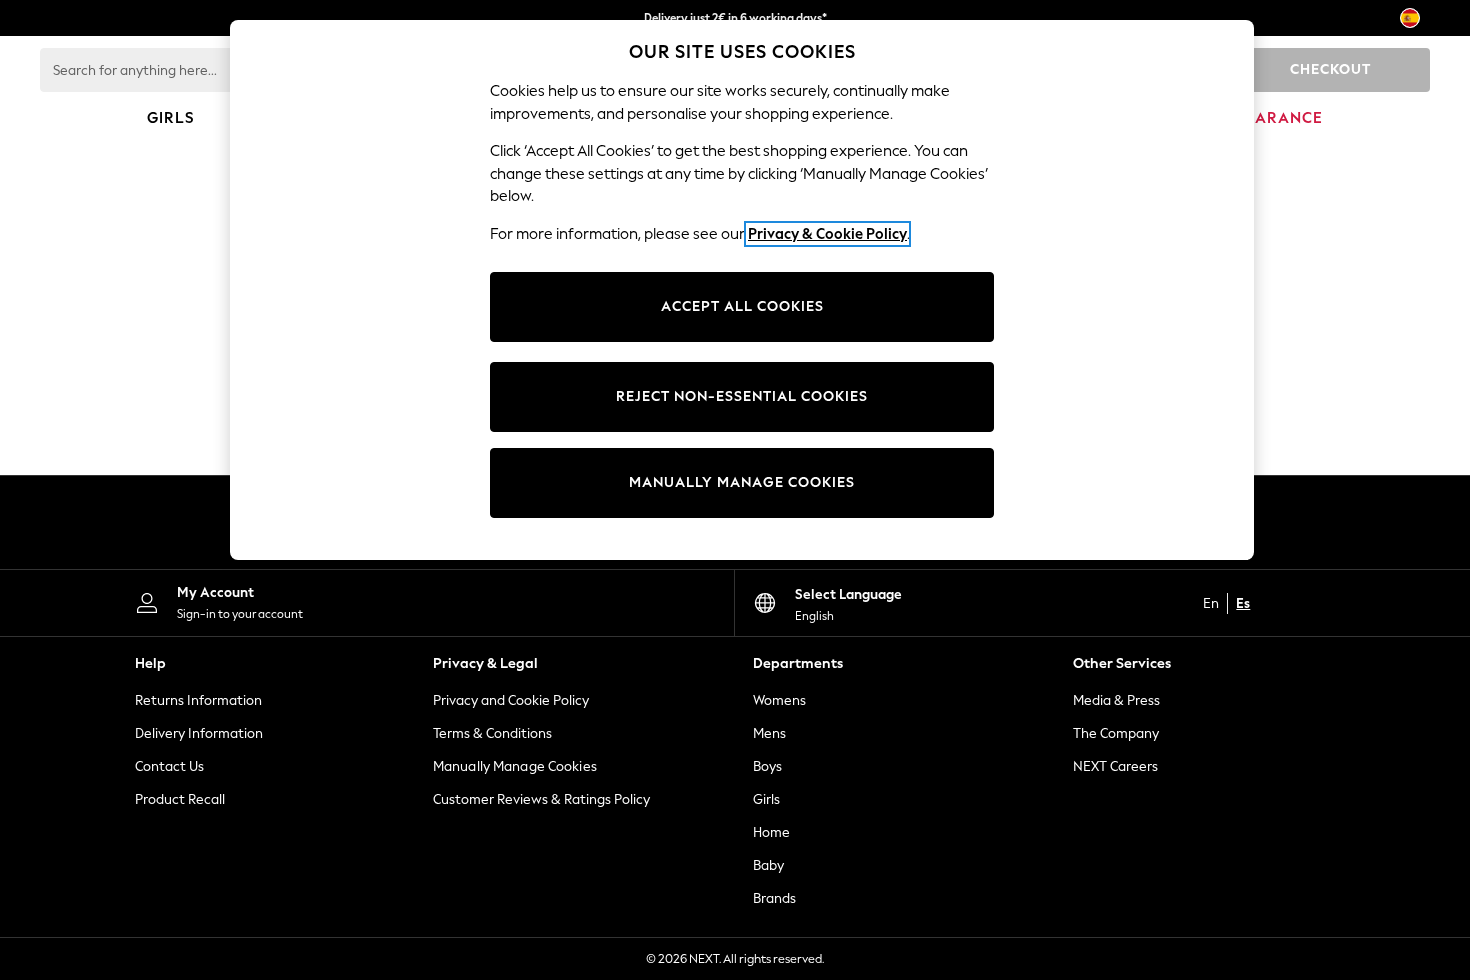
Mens (769, 733)
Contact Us (169, 766)
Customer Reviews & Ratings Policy (541, 799)
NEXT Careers (1115, 766)
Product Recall (180, 799)
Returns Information (198, 700)
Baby (768, 865)
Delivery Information (199, 733)
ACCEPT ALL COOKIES (742, 306)
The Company (1116, 733)
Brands (774, 898)
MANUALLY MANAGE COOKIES (742, 482)
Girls (766, 799)
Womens (779, 700)
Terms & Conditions (492, 733)
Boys (767, 766)
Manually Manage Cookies (515, 766)
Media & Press (1116, 700)
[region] (742, 290)
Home (771, 832)
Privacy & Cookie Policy (827, 234)
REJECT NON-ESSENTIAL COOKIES (742, 396)
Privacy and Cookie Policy (511, 700)
